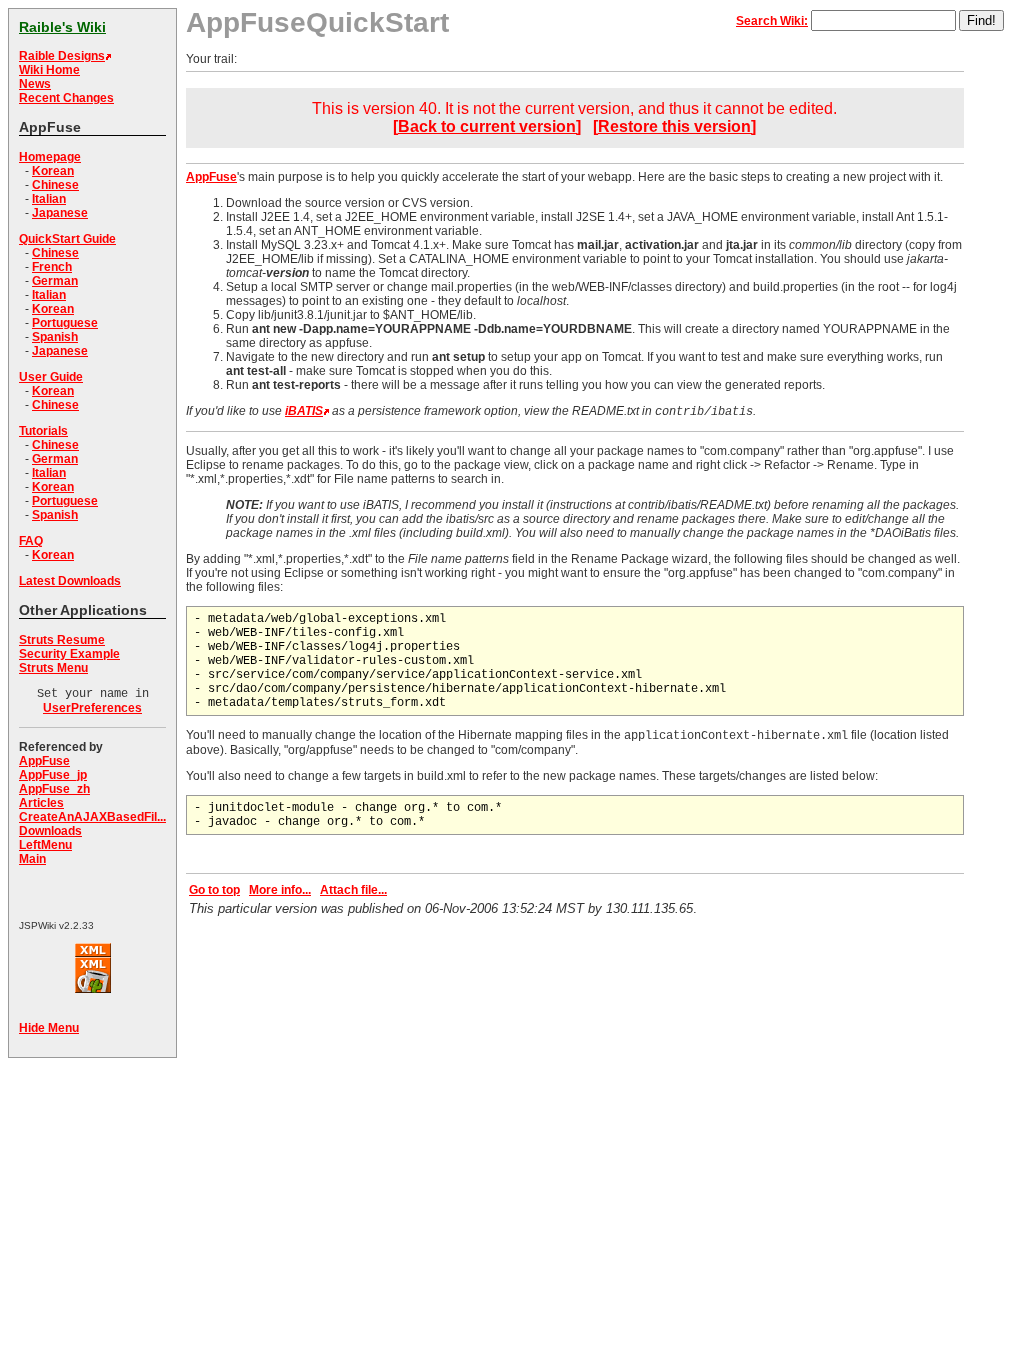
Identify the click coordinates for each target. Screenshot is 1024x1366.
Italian (49, 199)
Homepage (50, 157)
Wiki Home (49, 70)
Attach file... (353, 890)
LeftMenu (45, 845)
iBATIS (304, 411)
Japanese (60, 213)
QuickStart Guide (67, 239)
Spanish (55, 337)
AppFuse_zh (54, 789)
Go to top (214, 890)
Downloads (50, 831)
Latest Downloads (70, 581)
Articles (41, 803)
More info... (280, 890)
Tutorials (43, 431)
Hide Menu (49, 1028)
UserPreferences (92, 708)
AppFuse (44, 761)
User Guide (51, 377)
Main (32, 859)
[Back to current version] (487, 126)
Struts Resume (62, 640)
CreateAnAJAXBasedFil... (92, 817)
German (55, 281)
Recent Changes (66, 98)
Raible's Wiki (62, 27)
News (35, 84)
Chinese (55, 185)
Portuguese (65, 323)
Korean (53, 171)
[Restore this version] (674, 126)
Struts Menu (53, 668)
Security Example (69, 654)
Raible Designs (62, 56)
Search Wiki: (772, 21)
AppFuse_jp (53, 775)
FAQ (31, 541)
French (52, 267)
